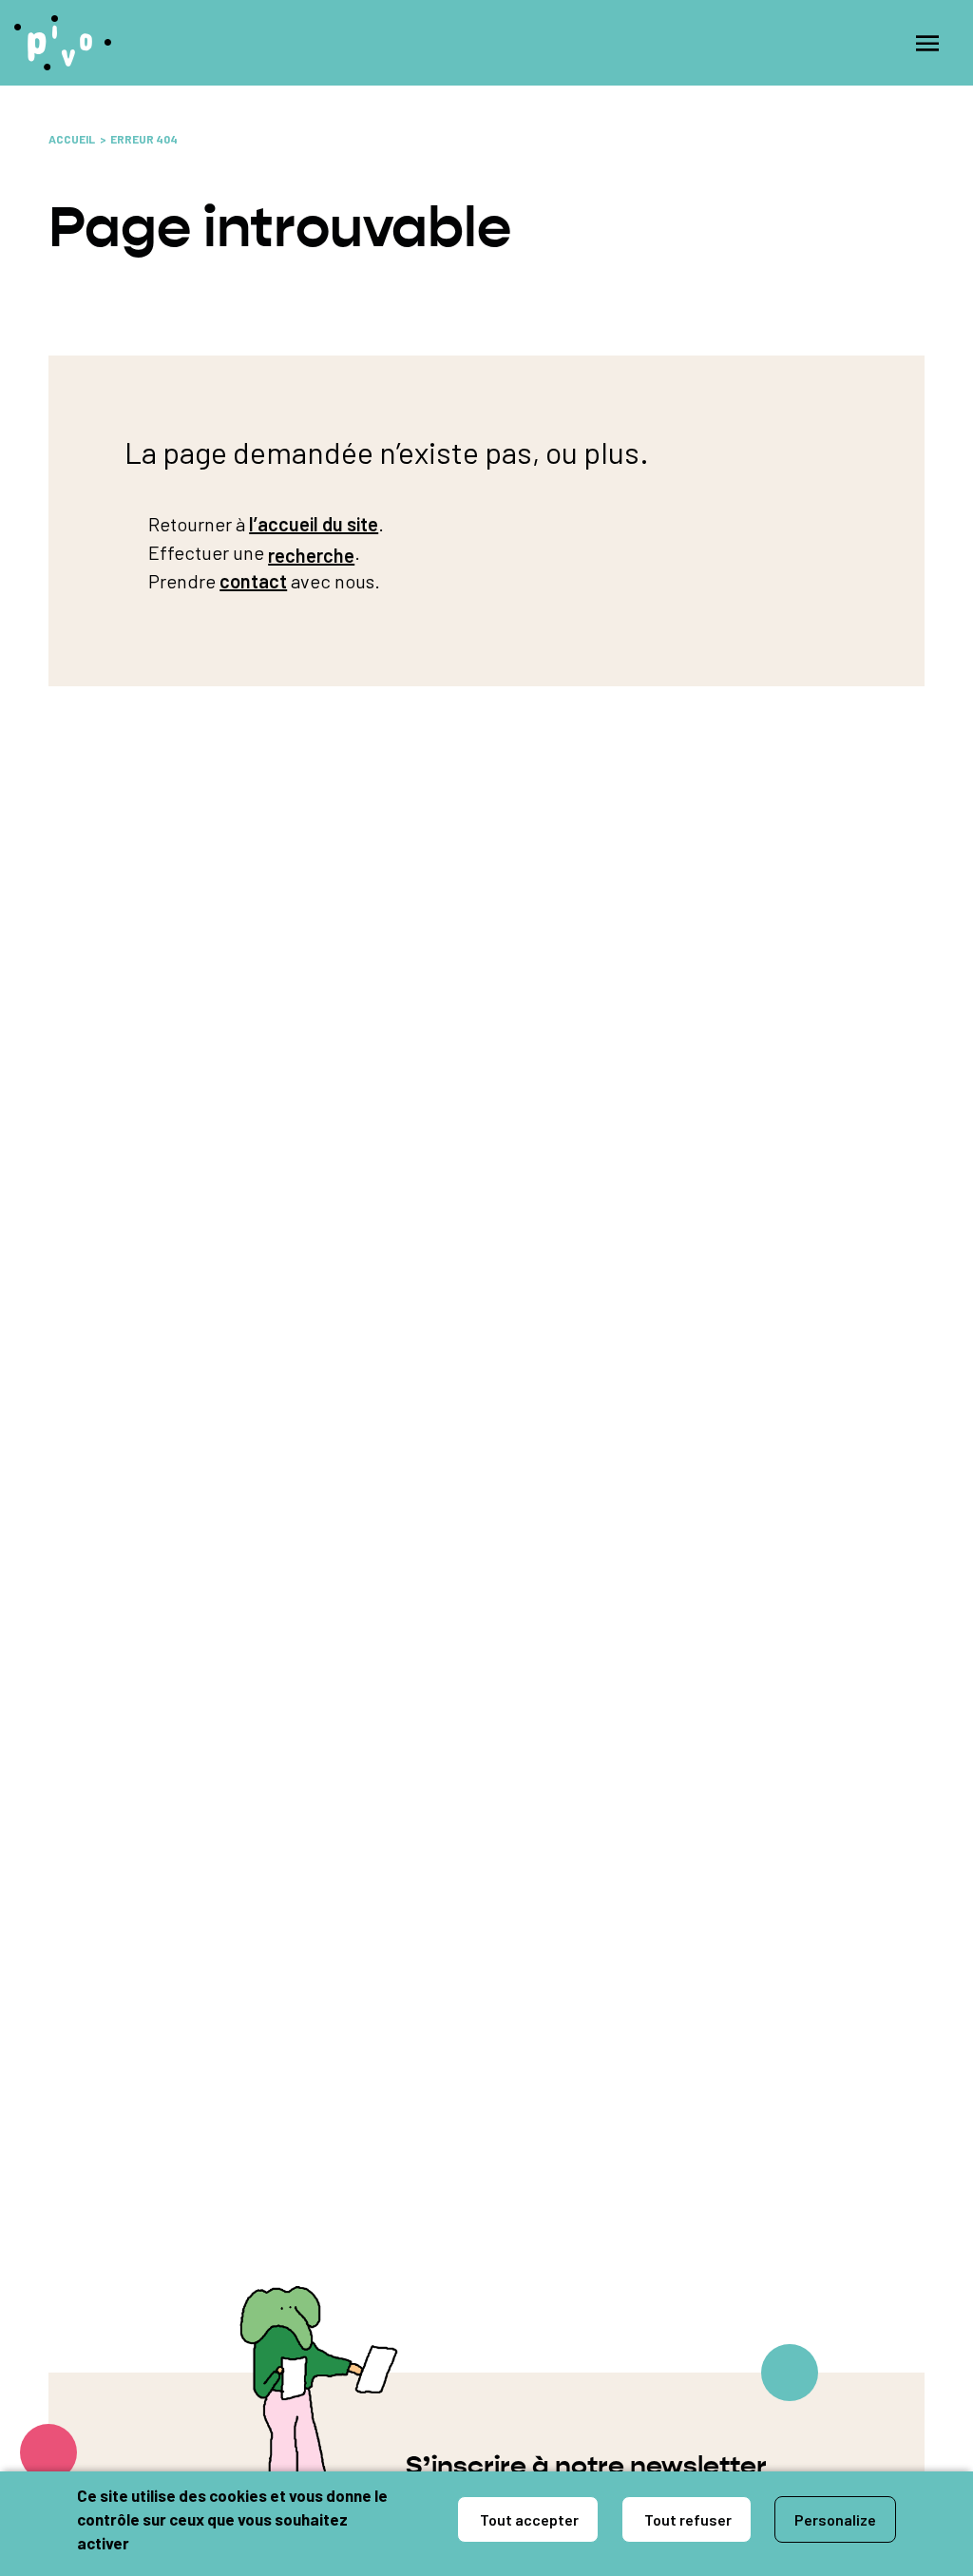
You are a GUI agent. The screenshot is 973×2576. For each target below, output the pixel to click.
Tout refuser (687, 2519)
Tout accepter (528, 2519)
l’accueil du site (314, 524)
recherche (311, 555)
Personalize (835, 2519)
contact (253, 581)
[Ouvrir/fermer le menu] (927, 43)
